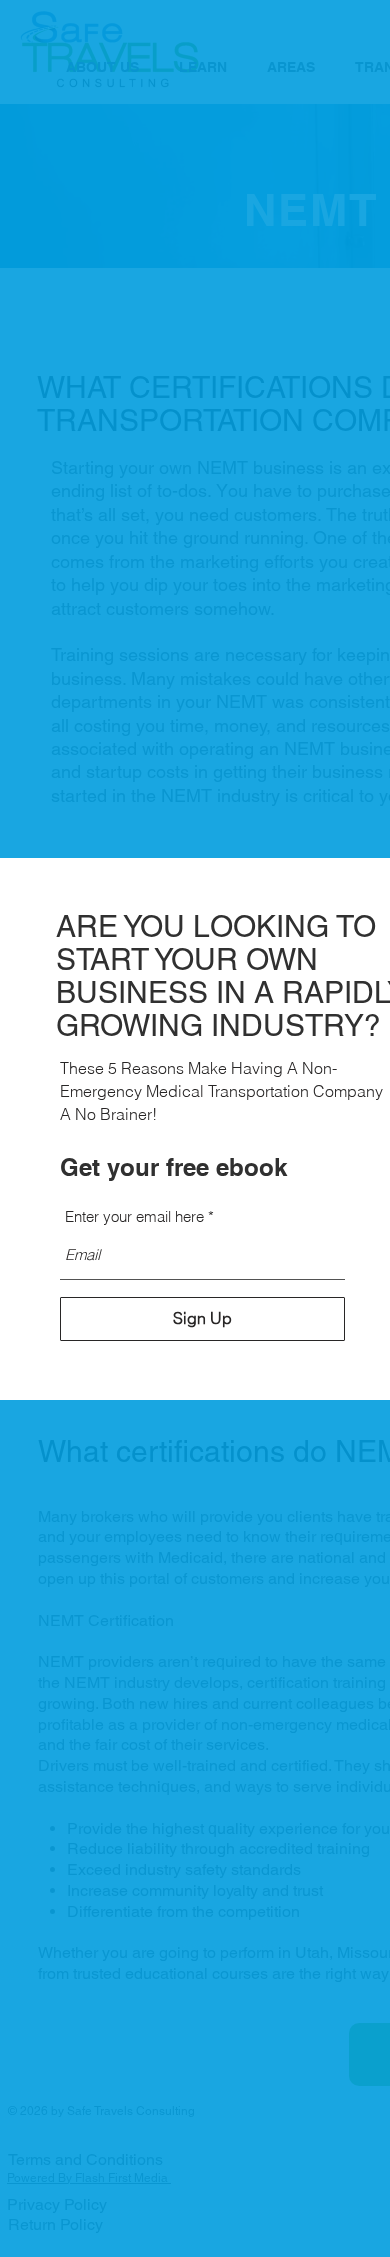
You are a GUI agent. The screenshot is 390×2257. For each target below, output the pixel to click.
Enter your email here (134, 1216)
